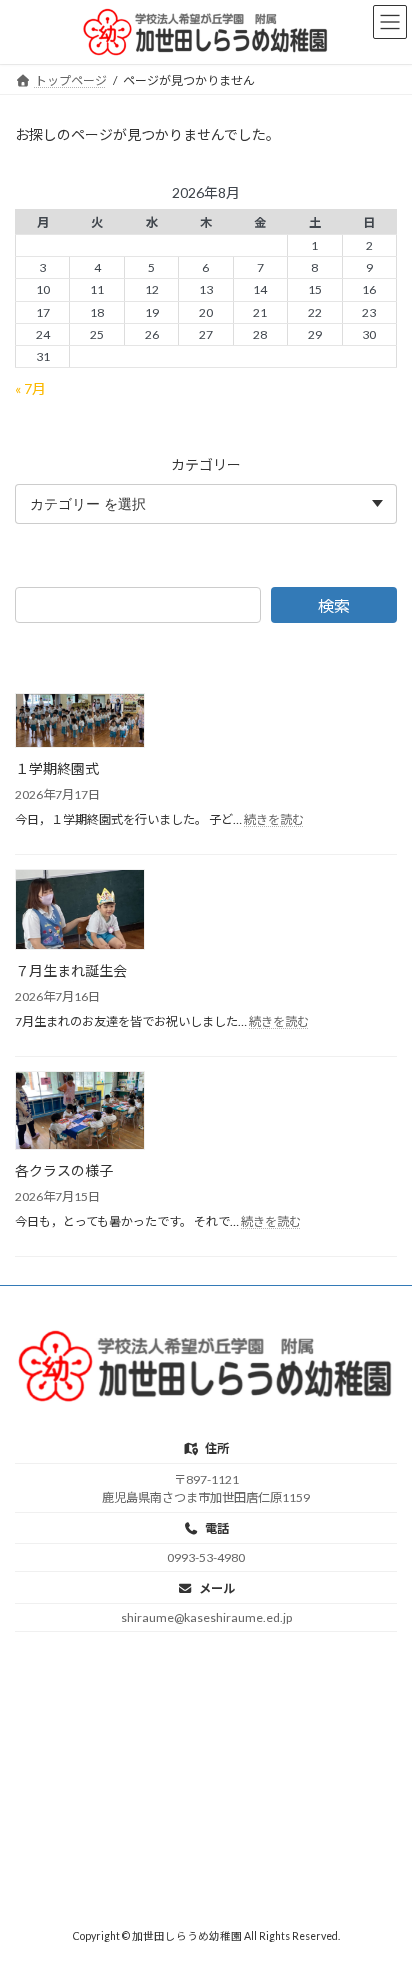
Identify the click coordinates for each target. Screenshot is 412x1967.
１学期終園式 (57, 768)
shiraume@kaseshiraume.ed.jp (206, 1617)
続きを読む (274, 819)
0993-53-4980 (206, 1557)
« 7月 (30, 387)
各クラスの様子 (64, 1170)
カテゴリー (206, 463)
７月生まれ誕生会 (71, 970)
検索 (334, 605)
